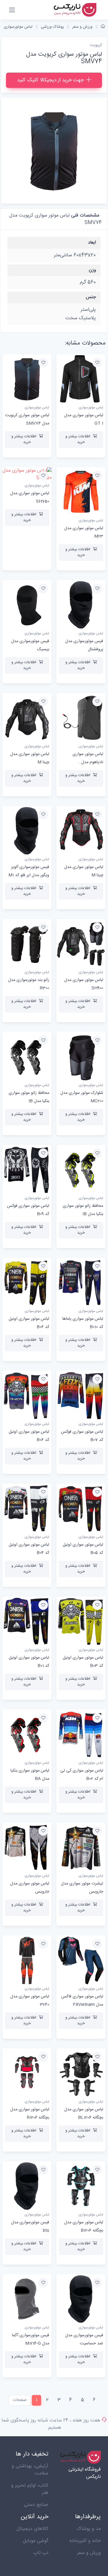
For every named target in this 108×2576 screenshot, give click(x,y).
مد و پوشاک (89, 2529)
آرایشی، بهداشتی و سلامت (30, 2470)
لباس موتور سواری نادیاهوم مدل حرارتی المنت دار (88, 762)
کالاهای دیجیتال (32, 2529)
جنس (91, 297)
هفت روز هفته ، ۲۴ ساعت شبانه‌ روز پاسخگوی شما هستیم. (51, 2424)
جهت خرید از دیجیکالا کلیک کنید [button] (50, 80)
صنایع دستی (36, 2505)
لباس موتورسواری (18, 27)
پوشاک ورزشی (52, 27)
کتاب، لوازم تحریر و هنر (30, 2489)
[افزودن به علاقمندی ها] (97, 363)
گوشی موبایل (36, 2541)
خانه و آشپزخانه (85, 2541)
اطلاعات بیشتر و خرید (78, 439)
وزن (92, 270)
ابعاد (92, 243)
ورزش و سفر (82, 27)
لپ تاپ (41, 2553)
